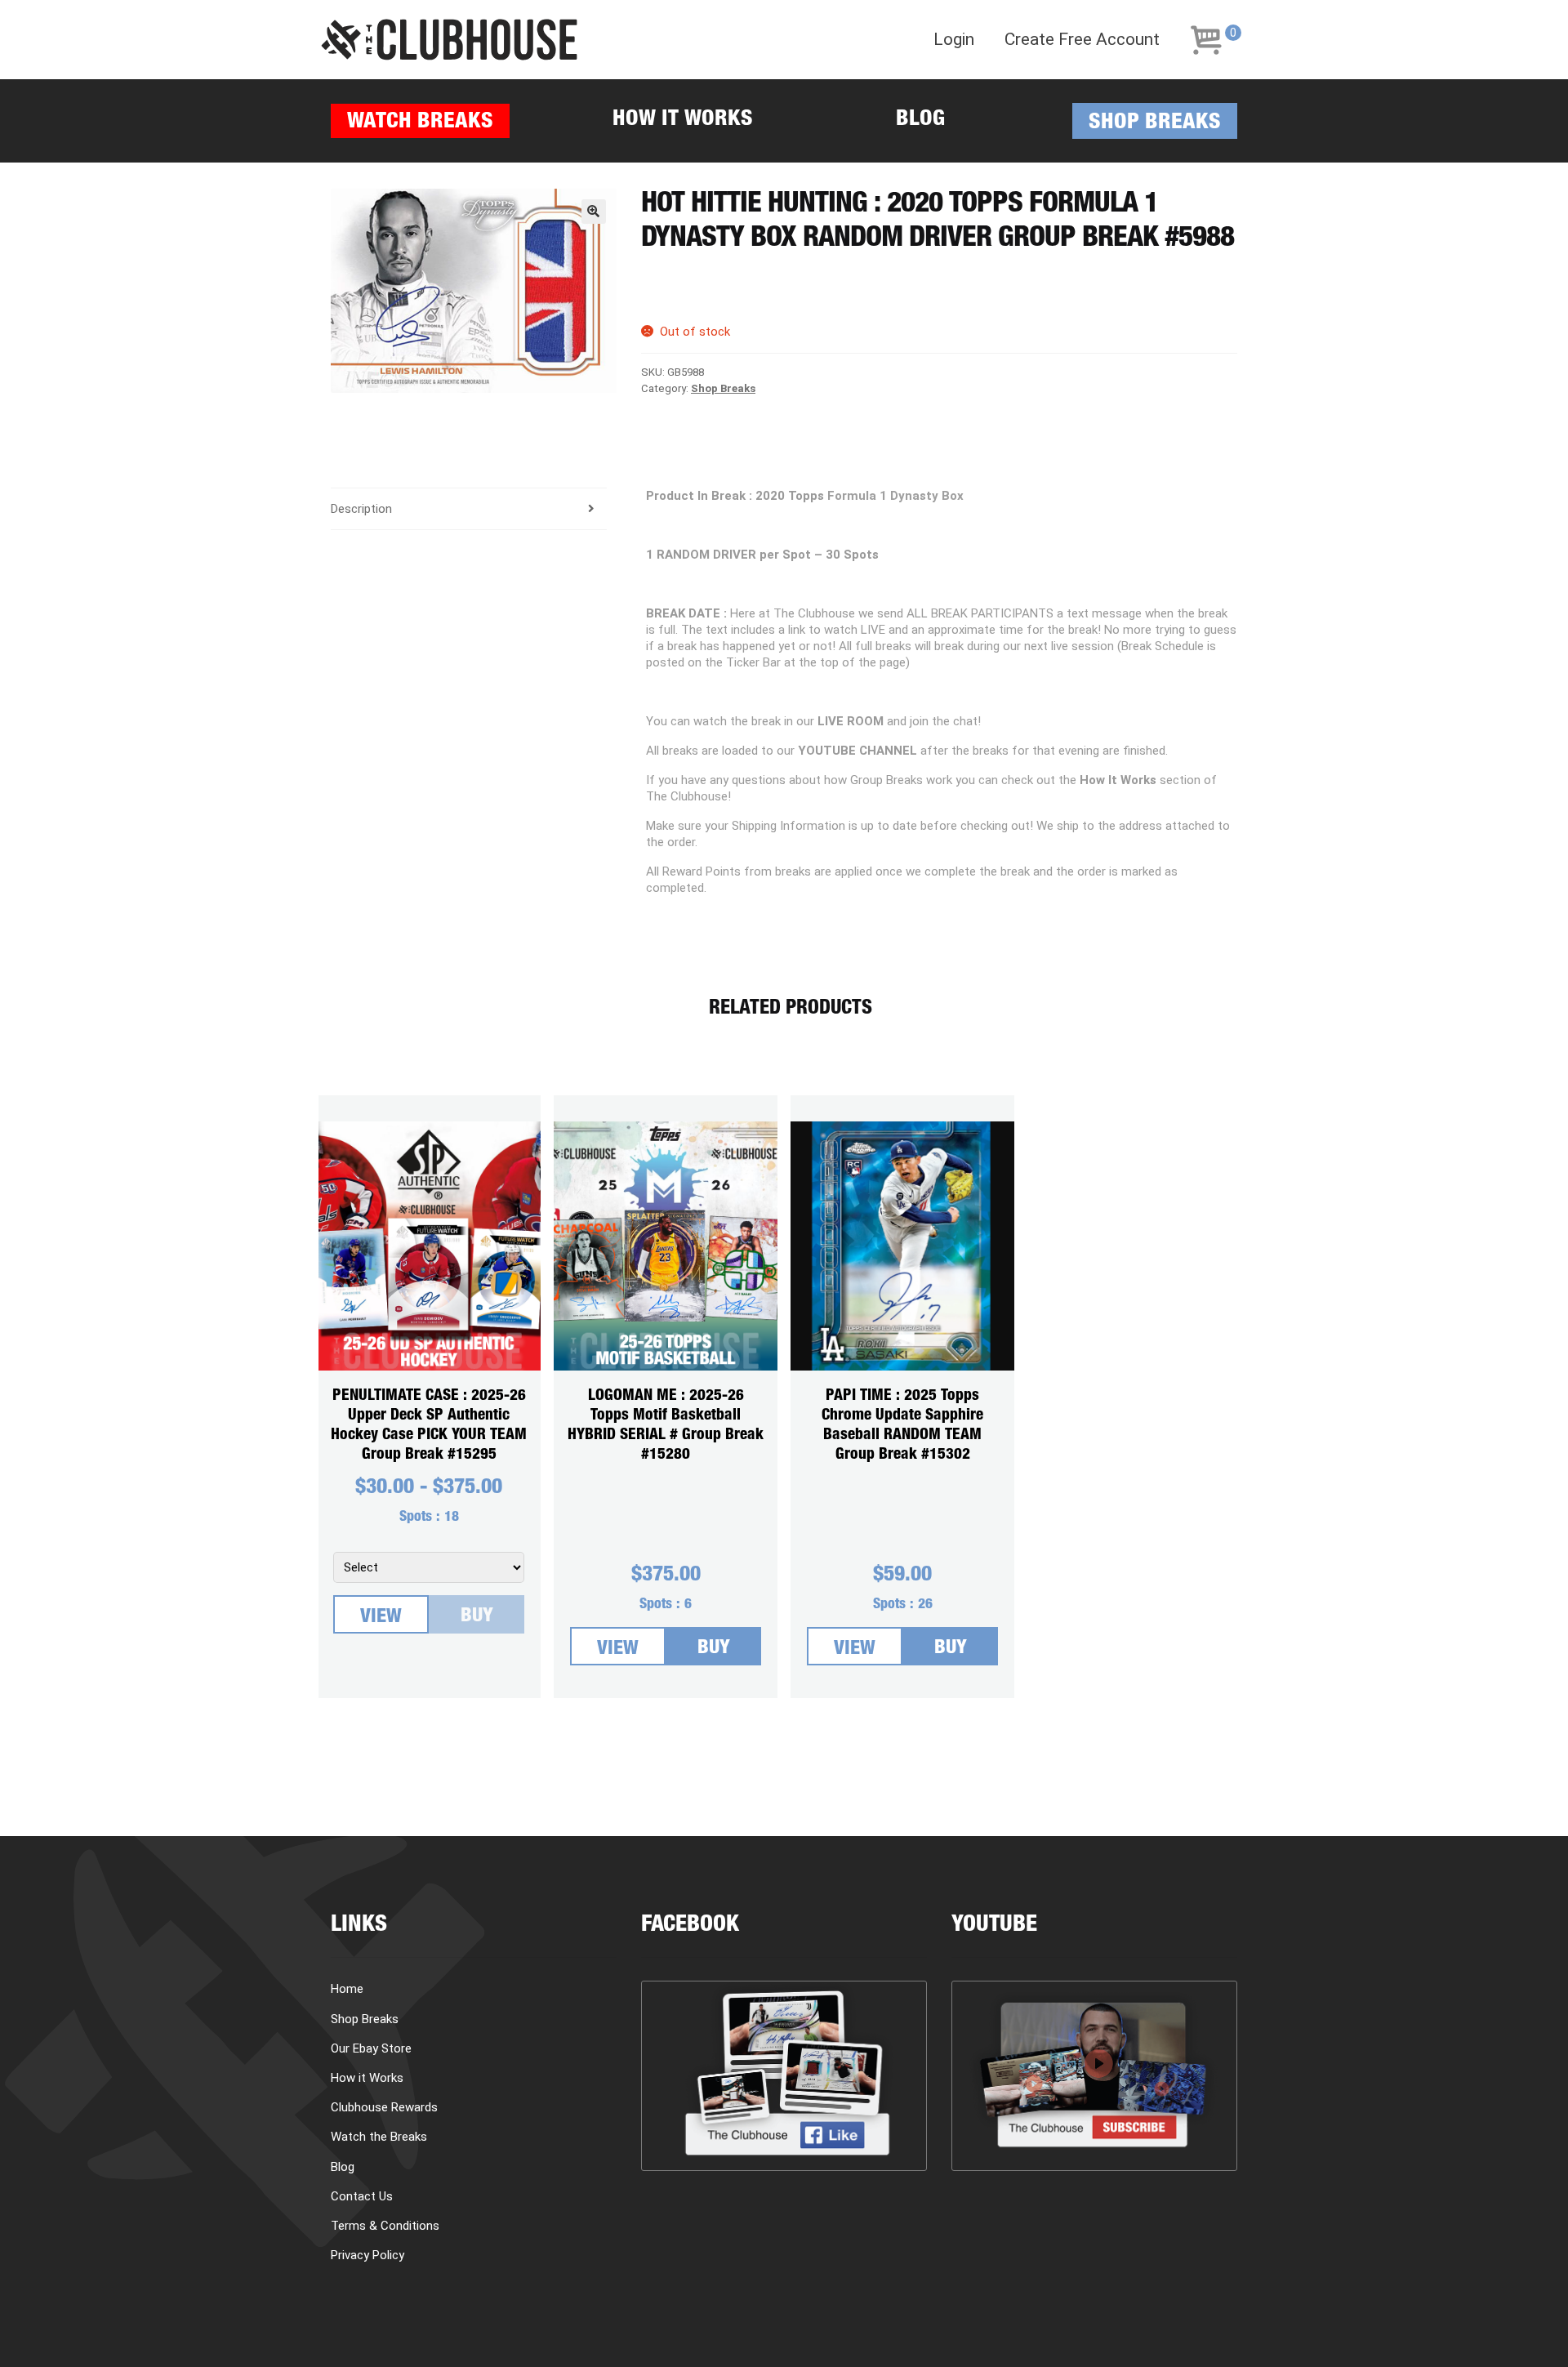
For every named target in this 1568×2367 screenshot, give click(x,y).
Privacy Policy (367, 2255)
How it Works (683, 120)
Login (954, 40)
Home (347, 1989)
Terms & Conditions (385, 2226)
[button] (594, 212)
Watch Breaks (420, 123)
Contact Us (362, 2196)
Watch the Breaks (379, 2137)
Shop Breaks (1155, 124)
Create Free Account (1082, 40)
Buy (477, 1617)
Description (361, 509)
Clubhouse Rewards (384, 2107)
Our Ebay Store (371, 2048)
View (381, 1618)
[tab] (469, 509)
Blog (920, 120)
